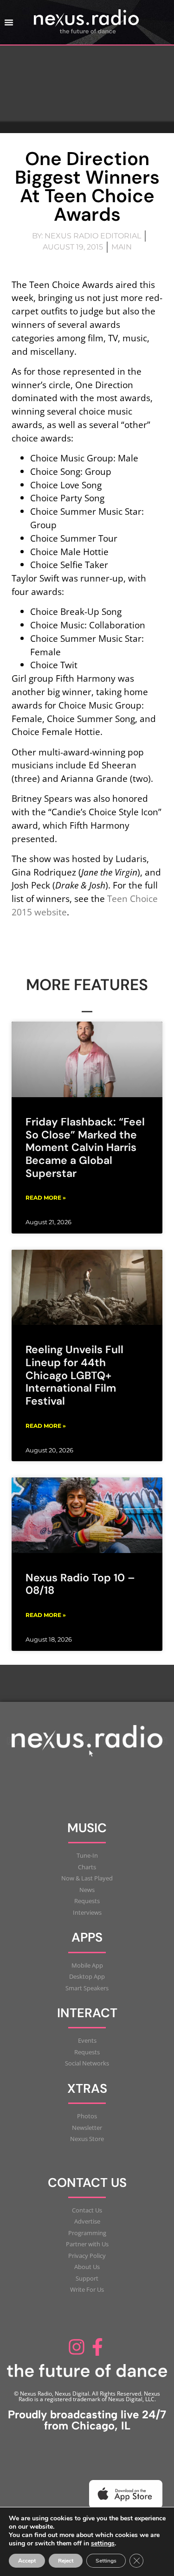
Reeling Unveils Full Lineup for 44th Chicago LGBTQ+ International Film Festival (74, 1375)
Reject (66, 2561)
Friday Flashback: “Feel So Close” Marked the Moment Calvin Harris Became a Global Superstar (85, 1147)
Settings (106, 2561)
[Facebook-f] (98, 2347)
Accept (27, 2561)
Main (122, 247)
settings (103, 2544)
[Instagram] (77, 2347)
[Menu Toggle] (9, 22)
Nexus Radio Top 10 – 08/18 (80, 1584)
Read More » (46, 1198)
